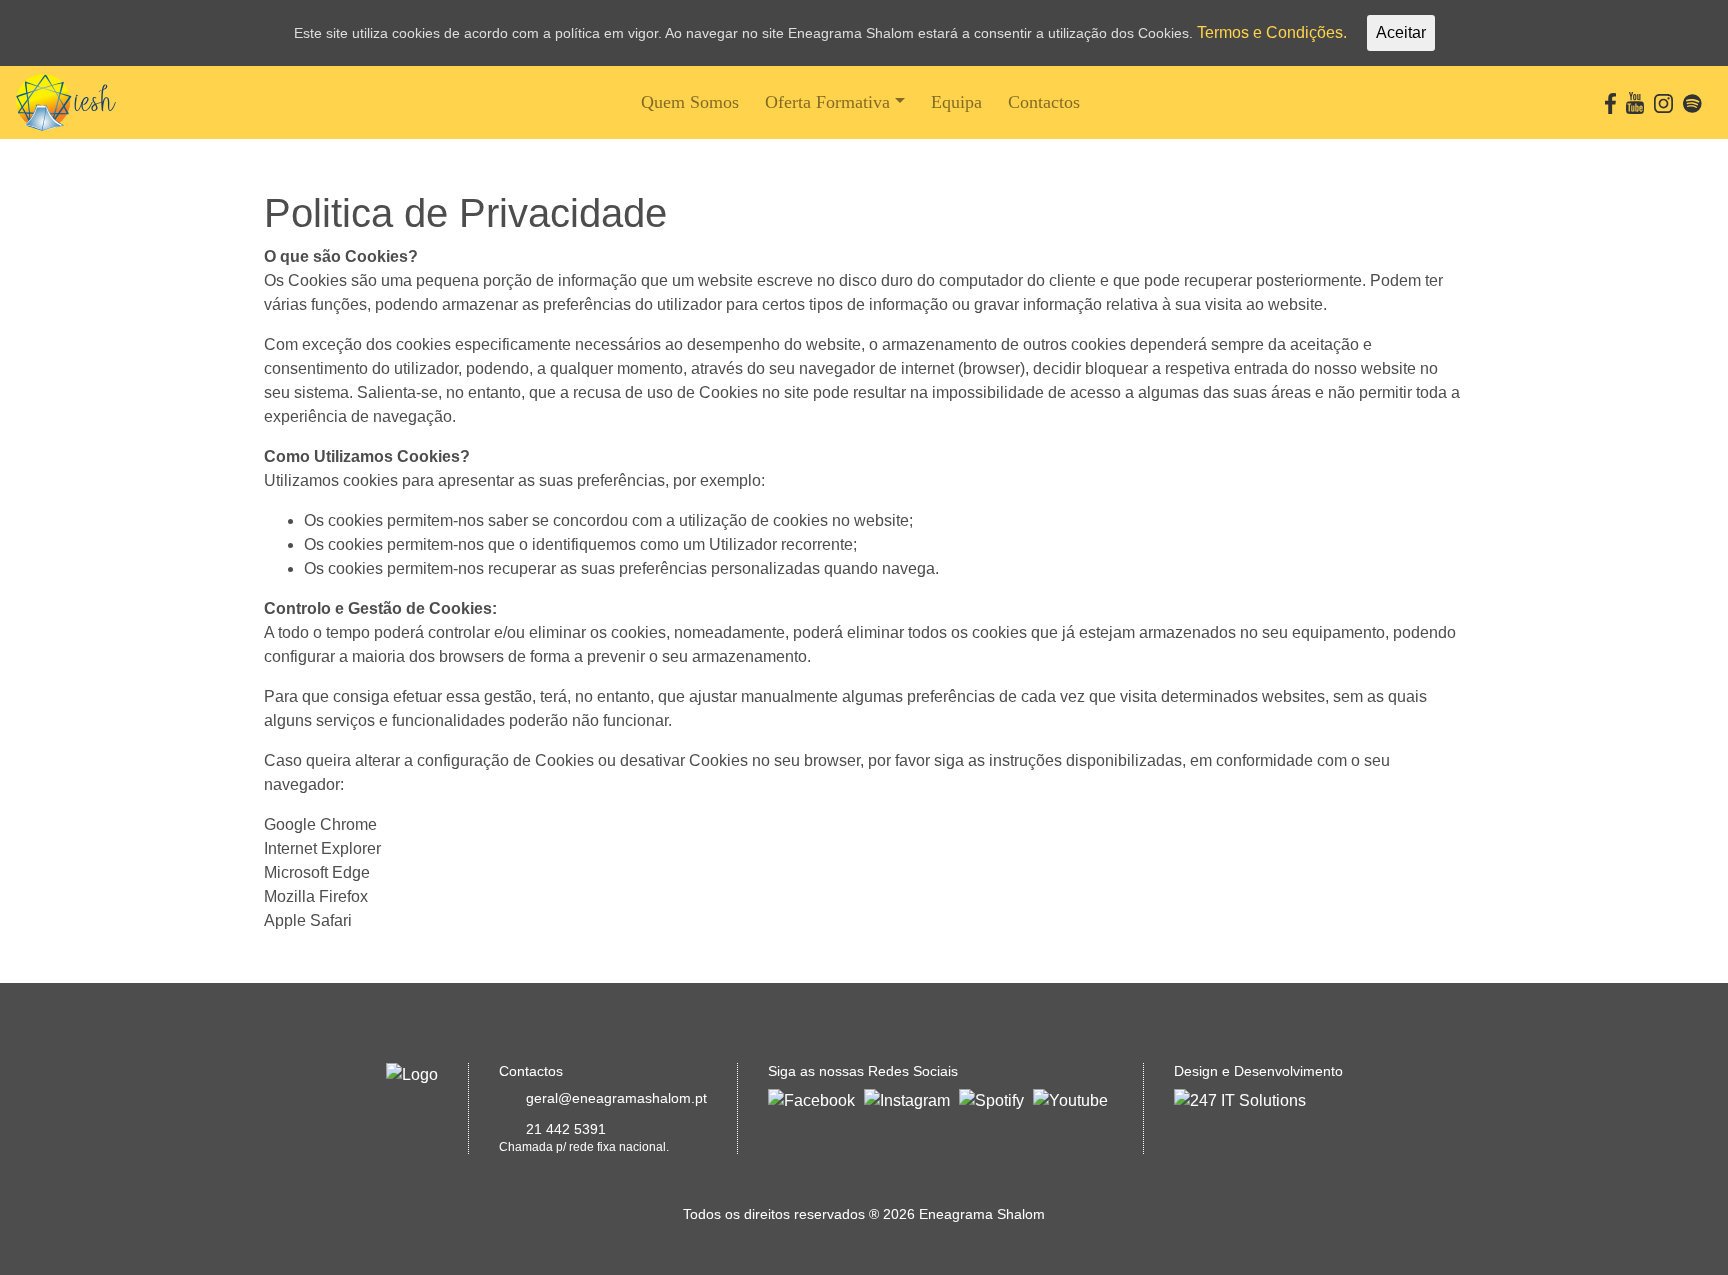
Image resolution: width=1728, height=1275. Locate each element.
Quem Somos (690, 102)
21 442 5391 (566, 1129)
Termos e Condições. (1272, 32)
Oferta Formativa (827, 102)
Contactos (1044, 102)
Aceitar (1401, 32)
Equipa (956, 102)
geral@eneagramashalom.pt (616, 1098)
